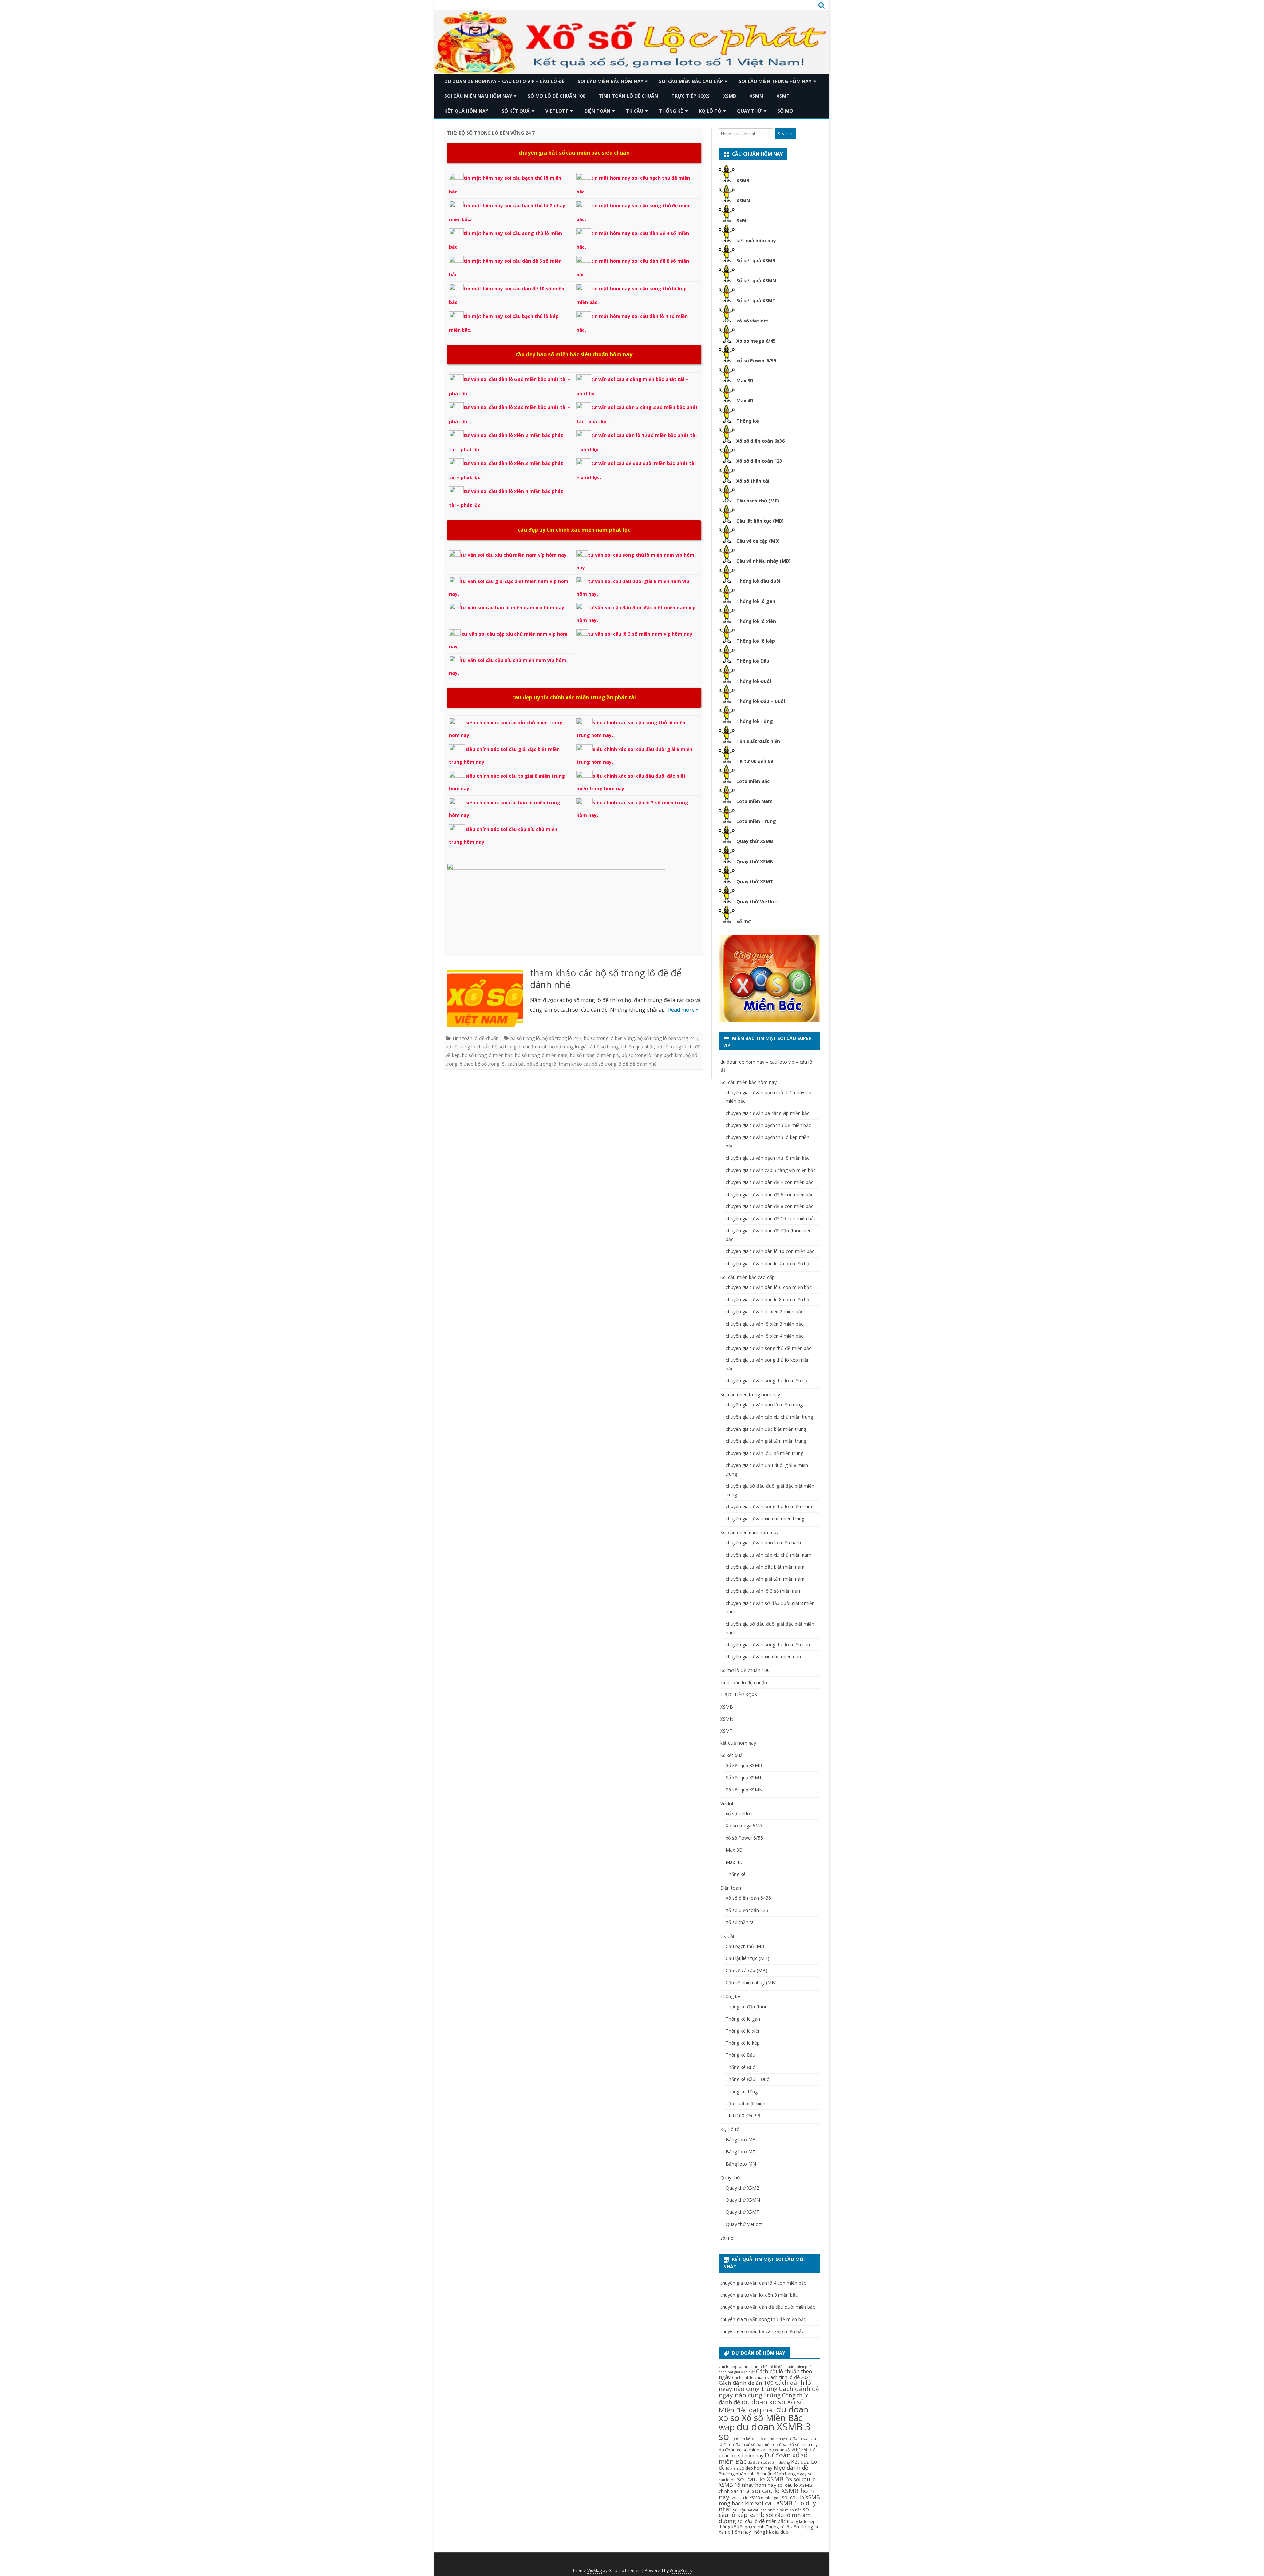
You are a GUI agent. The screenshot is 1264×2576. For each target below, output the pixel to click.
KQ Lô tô (710, 111)
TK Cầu (635, 111)
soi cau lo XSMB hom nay (766, 2494)
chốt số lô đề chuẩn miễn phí (786, 2367)
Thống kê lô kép (756, 641)
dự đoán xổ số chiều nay (795, 2445)
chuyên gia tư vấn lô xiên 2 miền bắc (764, 1312)
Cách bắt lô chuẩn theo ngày (765, 2374)
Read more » (683, 1010)
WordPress (681, 2571)
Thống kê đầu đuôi (758, 581)
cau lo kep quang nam (739, 2367)
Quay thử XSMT (755, 881)
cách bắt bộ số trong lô (532, 1064)
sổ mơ (785, 111)
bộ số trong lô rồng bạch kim (652, 1055)
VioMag (594, 2571)
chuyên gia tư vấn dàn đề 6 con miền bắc (770, 1194)
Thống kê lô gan (756, 601)
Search (785, 133)
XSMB (730, 96)
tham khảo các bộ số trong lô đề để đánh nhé (606, 979)
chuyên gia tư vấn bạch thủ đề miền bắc (768, 1125)
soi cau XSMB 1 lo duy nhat (767, 2506)
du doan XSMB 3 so (765, 2431)
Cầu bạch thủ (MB (745, 1946)
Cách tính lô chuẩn (749, 2377)
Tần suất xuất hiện (758, 741)
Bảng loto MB (741, 2139)
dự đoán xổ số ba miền (750, 2445)
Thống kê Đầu (753, 661)
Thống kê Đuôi (754, 681)
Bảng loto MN (741, 2164)
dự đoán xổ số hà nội (788, 2450)
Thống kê (671, 111)
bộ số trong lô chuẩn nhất (519, 1047)
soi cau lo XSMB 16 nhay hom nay (767, 2482)
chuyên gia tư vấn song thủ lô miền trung (770, 1506)
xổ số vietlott (752, 321)
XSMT (783, 96)
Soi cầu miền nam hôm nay (478, 96)
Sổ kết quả (516, 111)
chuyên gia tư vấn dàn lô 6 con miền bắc (769, 1287)
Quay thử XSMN (755, 861)
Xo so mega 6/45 (756, 341)
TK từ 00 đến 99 (755, 761)
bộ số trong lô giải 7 (570, 1047)
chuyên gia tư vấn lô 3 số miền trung (764, 1453)
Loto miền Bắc (753, 781)
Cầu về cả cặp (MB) (758, 541)
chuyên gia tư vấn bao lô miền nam (763, 1543)
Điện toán (597, 111)
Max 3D (745, 381)
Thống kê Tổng (755, 721)
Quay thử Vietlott (757, 902)
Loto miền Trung (756, 821)
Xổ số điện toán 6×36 (748, 1898)
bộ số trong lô (525, 1038)
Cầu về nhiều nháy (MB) (764, 561)
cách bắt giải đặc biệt (737, 2372)
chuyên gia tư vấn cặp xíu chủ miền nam (769, 1555)
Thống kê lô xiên (756, 621)
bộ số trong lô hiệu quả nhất (624, 1047)
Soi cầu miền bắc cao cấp (691, 81)
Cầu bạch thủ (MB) (758, 501)
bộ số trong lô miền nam (541, 1055)
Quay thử (749, 111)
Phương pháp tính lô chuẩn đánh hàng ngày (763, 2474)
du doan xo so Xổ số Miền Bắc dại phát (761, 2406)
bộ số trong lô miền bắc (487, 1055)
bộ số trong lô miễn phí (595, 1055)
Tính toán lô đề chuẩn (628, 96)
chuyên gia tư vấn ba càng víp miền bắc (768, 1113)
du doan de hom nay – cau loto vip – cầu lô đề (504, 81)
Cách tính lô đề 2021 (789, 2377)
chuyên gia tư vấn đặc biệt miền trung (766, 1429)
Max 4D (745, 401)
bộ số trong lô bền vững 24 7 (668, 1038)
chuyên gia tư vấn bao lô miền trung (764, 1405)
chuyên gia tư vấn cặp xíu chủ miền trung (769, 1417)
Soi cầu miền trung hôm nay (775, 81)
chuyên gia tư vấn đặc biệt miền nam (765, 1567)
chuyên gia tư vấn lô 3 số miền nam (764, 1591)
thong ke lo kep (801, 2522)
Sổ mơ (744, 921)
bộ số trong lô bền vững (609, 1038)
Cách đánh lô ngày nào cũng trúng (765, 2386)
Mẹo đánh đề (791, 2468)
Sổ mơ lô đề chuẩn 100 (556, 96)
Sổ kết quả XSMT (756, 301)
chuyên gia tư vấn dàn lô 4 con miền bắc (769, 1263)
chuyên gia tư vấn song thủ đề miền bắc (769, 1348)
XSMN (756, 96)
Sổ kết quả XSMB (756, 260)
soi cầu (740, 2510)
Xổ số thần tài (753, 481)
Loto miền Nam (754, 801)
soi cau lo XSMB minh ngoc (756, 2498)
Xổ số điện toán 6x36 (761, 441)
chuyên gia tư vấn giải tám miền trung (766, 1441)
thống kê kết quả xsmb (742, 2527)
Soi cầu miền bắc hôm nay (610, 81)
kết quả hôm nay (466, 111)
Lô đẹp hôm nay (756, 2468)
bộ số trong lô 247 (562, 1038)
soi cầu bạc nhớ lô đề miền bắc (774, 2510)
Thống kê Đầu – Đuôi (761, 701)
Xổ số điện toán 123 (759, 461)
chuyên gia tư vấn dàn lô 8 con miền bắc (769, 1299)
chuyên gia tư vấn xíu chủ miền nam (764, 1656)
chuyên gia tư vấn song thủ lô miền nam (769, 1645)
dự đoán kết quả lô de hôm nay (758, 2439)
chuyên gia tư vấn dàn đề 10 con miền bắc (771, 1218)
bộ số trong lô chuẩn (468, 1047)
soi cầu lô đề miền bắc (762, 2521)
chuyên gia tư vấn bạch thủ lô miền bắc (768, 1158)
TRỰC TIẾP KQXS (691, 96)
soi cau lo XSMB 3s (764, 2479)
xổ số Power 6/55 (756, 361)
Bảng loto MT (741, 2152)
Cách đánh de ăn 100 (746, 2383)
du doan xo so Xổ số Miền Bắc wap (764, 2418)
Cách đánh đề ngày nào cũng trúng (769, 2392)
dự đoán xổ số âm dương (769, 2462)
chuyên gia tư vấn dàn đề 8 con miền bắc (770, 1206)
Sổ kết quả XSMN (756, 281)
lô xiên (732, 2468)
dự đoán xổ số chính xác (743, 2450)
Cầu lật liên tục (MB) (760, 521)
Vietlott (557, 111)
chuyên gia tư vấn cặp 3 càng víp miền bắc (771, 1170)
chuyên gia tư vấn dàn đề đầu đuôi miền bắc (768, 2307)
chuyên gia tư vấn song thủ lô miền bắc (768, 1381)
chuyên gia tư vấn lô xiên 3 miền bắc (764, 1324)
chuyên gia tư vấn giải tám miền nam (765, 1579)
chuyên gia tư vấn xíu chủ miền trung (765, 1519)
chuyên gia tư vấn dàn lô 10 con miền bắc (770, 1251)
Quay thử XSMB (755, 841)
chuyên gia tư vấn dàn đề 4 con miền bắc (770, 1182)
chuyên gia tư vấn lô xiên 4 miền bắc (764, 1336)
